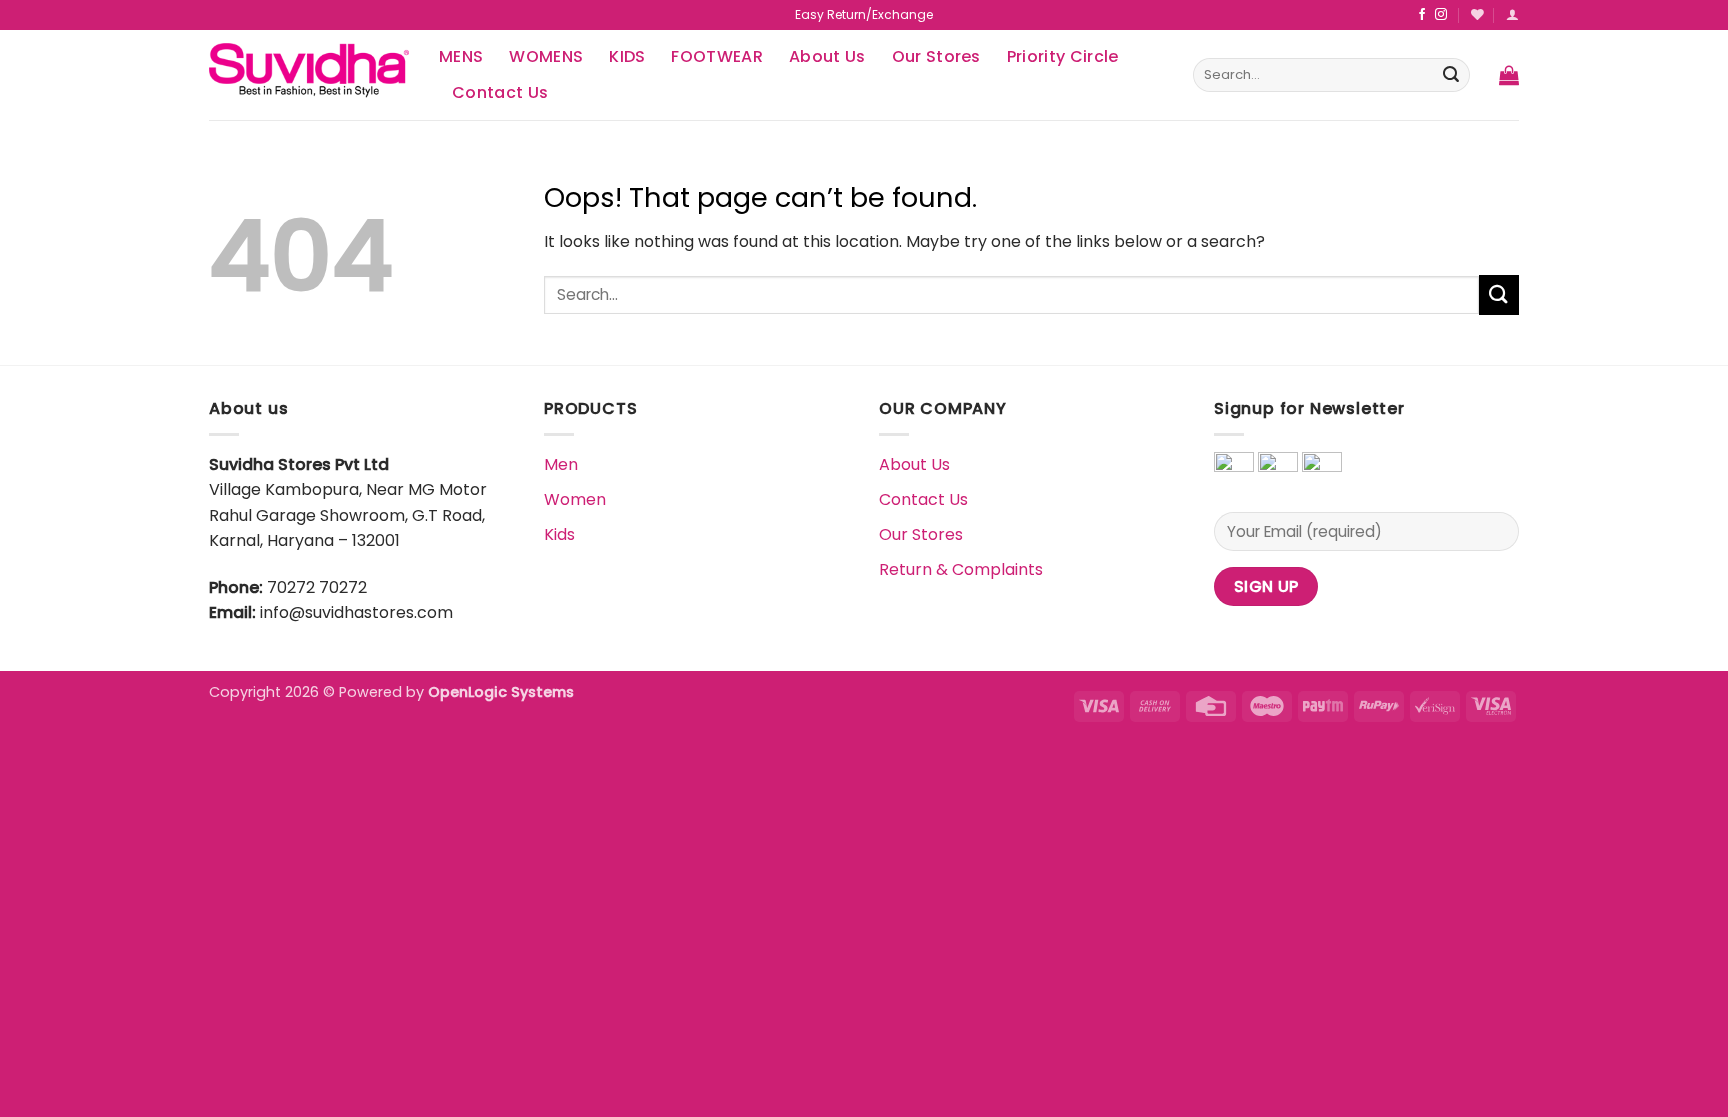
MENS (461, 56)
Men (561, 464)
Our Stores (936, 56)
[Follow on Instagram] (1441, 15)
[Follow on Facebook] (1422, 15)
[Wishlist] (1477, 14)
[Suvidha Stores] (309, 74)
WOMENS (546, 56)
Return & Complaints (961, 569)
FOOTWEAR (717, 56)
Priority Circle (1063, 56)
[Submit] (1451, 75)
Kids (559, 534)
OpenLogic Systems (501, 692)
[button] (1509, 75)
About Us (827, 56)
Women (575, 499)
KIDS (627, 56)
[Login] (1512, 14)
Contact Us (500, 92)
